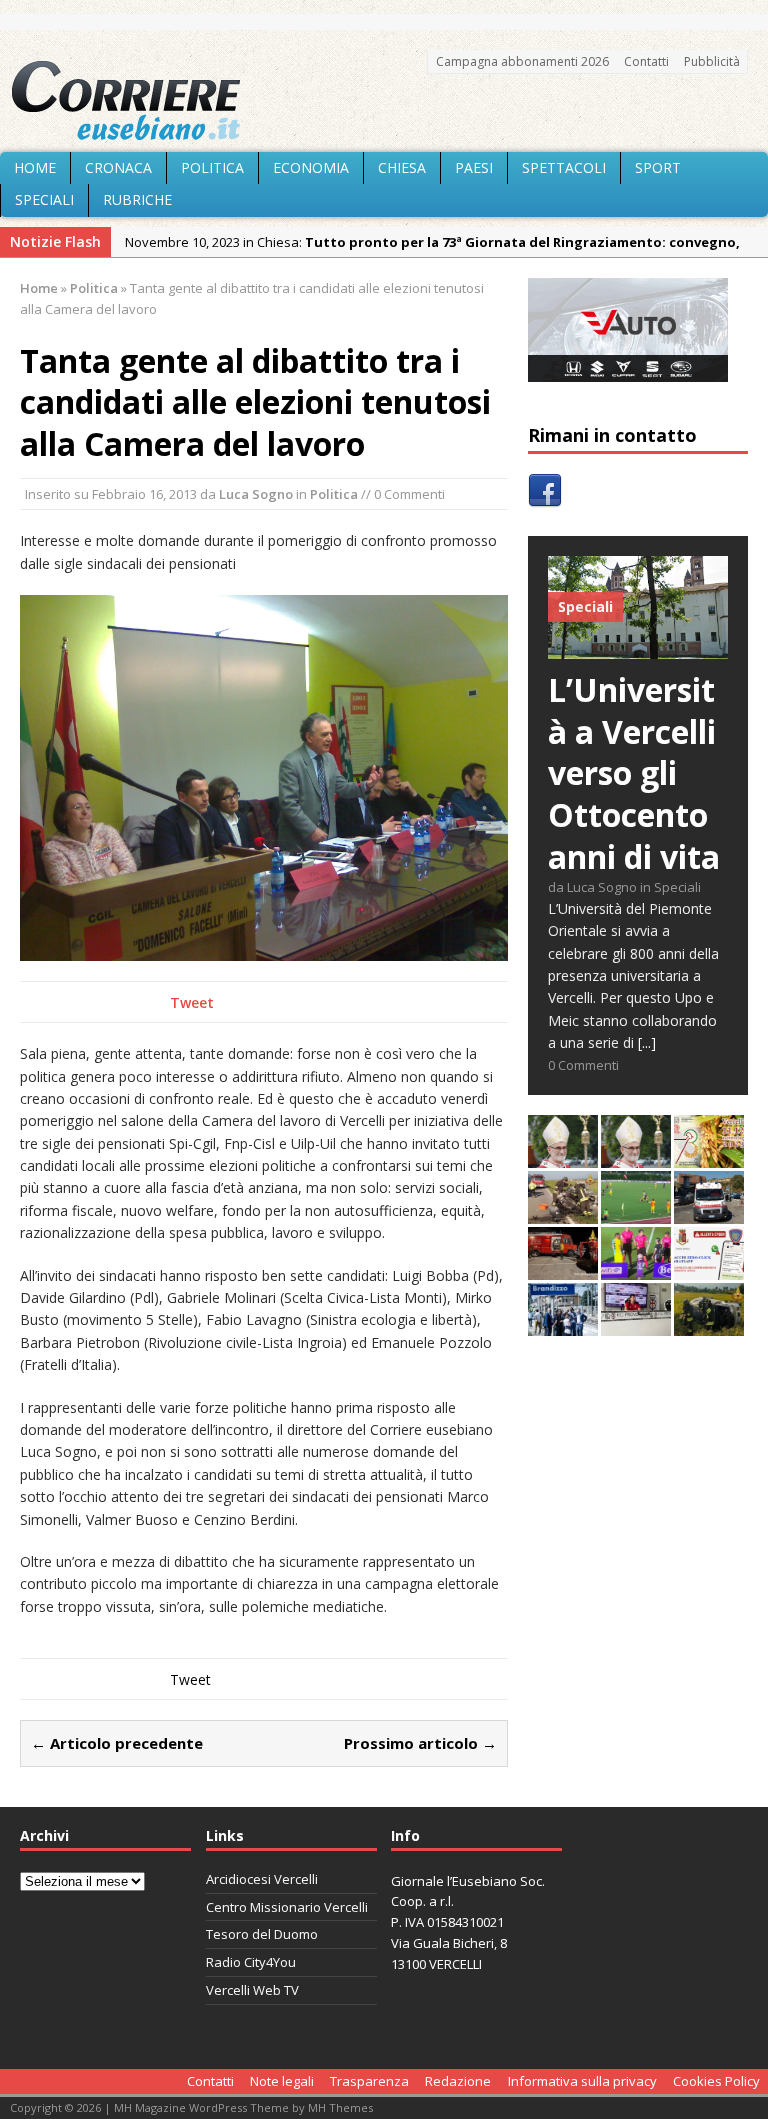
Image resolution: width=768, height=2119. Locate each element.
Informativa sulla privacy (582, 2081)
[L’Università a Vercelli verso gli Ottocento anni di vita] (638, 647)
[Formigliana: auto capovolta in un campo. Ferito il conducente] (709, 1324)
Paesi (474, 167)
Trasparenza (369, 2081)
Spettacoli (564, 167)
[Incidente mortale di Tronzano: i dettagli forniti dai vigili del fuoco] (563, 1212)
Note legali (282, 2081)
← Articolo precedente (117, 1743)
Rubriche (137, 199)
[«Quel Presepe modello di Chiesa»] (636, 1156)
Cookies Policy (716, 2081)
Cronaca (118, 167)
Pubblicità (712, 61)
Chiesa (402, 167)
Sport (658, 167)
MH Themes (340, 2107)
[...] (647, 1042)
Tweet (192, 1002)
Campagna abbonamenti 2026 (522, 61)
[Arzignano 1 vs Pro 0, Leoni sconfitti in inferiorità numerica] (636, 1268)
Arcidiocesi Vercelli (262, 1879)
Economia (311, 167)
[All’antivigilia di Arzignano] (636, 1324)
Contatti (646, 61)
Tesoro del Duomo (262, 1934)
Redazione (458, 2081)
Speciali (44, 199)
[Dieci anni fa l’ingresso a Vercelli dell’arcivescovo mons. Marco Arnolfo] (563, 1156)
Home (35, 167)
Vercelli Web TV (252, 1990)
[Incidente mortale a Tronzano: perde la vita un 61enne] (709, 1212)
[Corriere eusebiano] (384, 101)
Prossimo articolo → (420, 1743)
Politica (212, 167)
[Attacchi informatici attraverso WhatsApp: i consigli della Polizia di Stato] (709, 1268)
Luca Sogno (256, 494)
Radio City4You (251, 1962)
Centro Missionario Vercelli (287, 1907)
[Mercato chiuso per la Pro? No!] (636, 1212)
